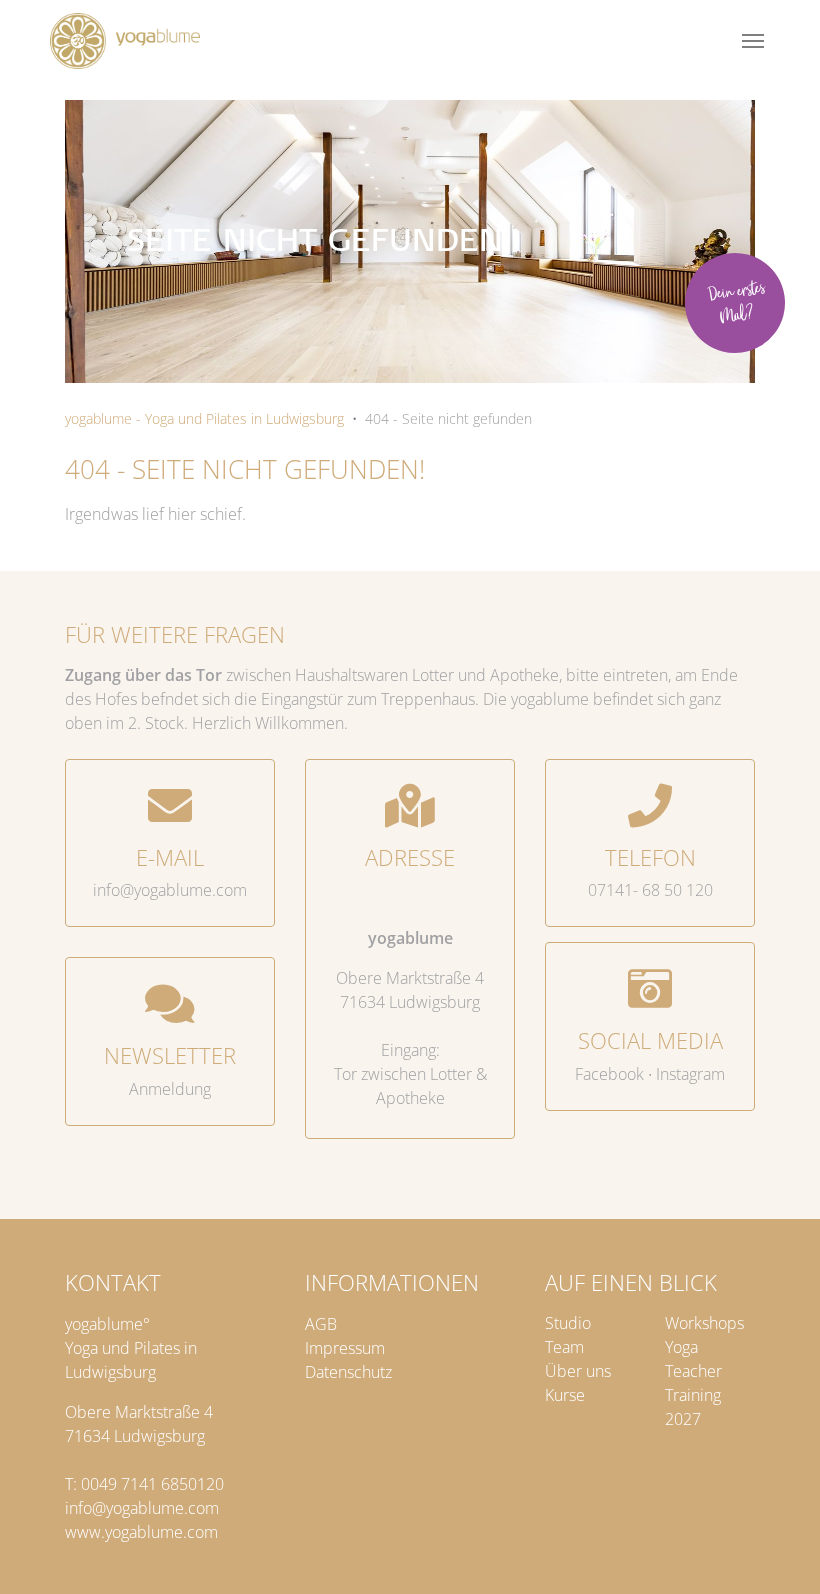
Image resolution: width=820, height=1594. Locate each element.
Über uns (578, 1371)
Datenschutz (348, 1372)
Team (564, 1347)
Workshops (704, 1323)
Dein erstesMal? (736, 303)
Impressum (345, 1348)
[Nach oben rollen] (781, 1555)
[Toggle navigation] (753, 41)
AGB (321, 1324)
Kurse (565, 1395)
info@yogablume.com (170, 890)
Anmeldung (170, 1089)
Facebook (609, 1074)
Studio (568, 1323)
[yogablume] (125, 41)
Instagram (690, 1074)
